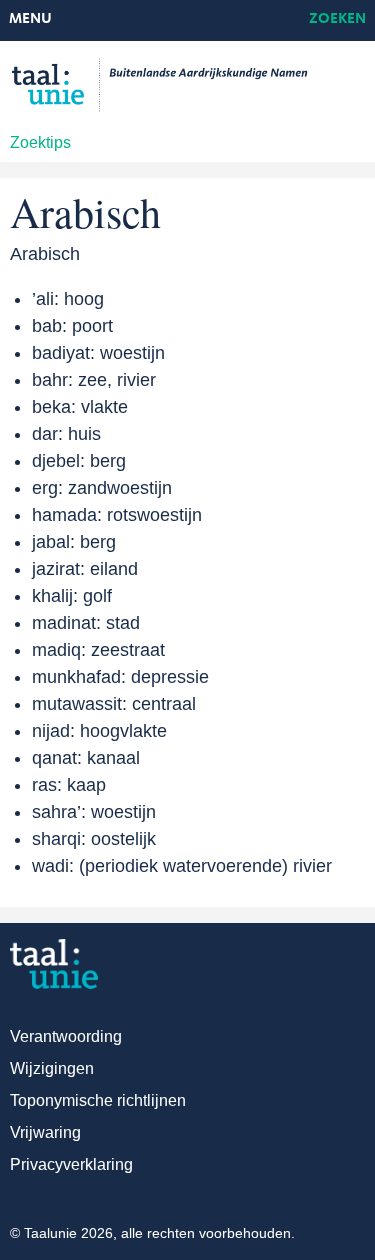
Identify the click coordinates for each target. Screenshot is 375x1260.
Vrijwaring (45, 1132)
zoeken (337, 19)
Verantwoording (66, 1036)
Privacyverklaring (71, 1164)
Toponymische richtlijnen (98, 1100)
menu (30, 19)
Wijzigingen (52, 1068)
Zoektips (40, 142)
